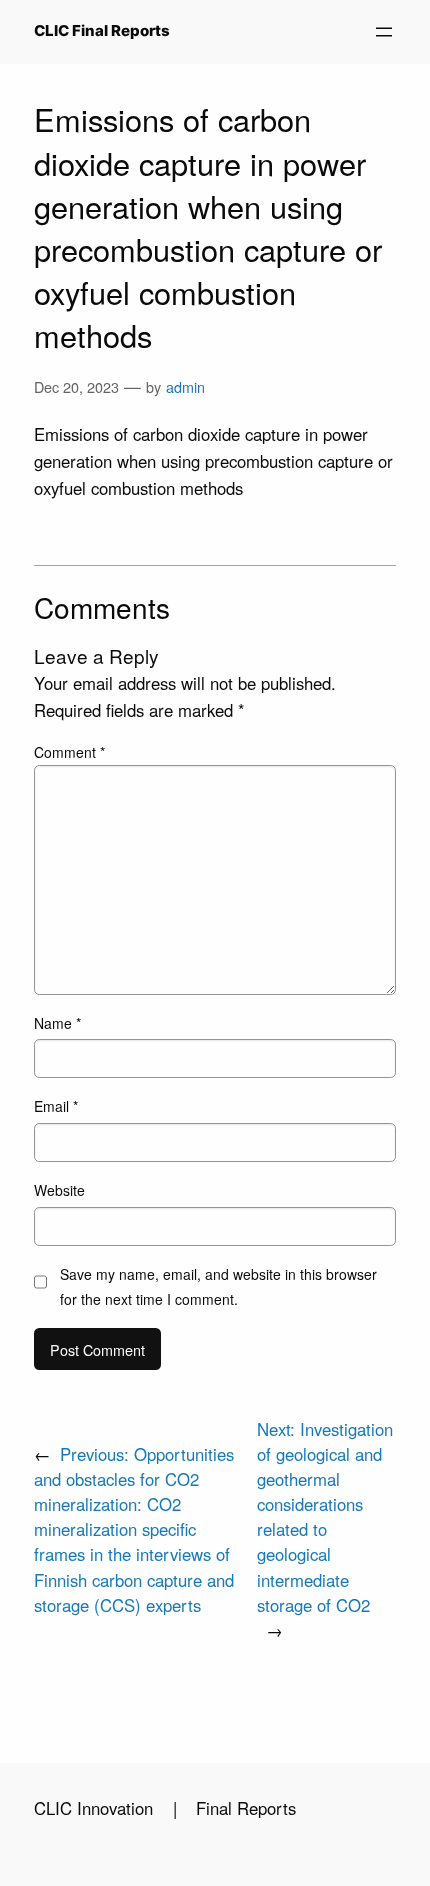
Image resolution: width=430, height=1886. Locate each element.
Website (59, 1190)
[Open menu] (384, 32)
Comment (69, 752)
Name (57, 1023)
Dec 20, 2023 (76, 386)
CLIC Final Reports (102, 31)
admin (185, 386)
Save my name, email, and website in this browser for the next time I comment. (218, 1286)
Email (56, 1106)
